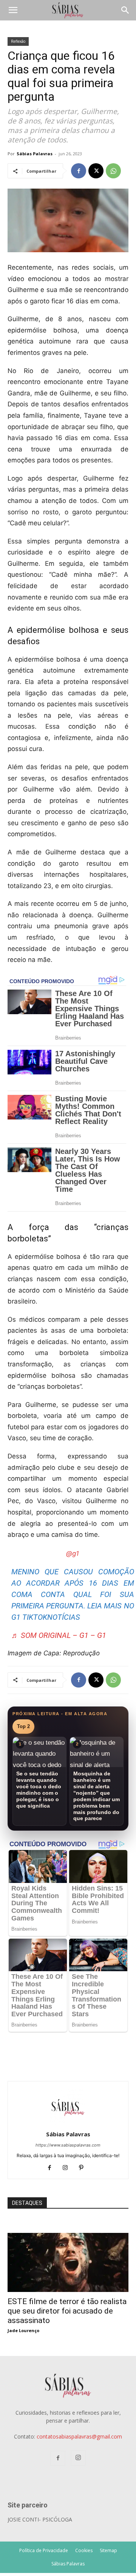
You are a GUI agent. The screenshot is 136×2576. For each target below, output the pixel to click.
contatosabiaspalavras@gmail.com (79, 2436)
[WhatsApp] (113, 171)
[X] (96, 171)
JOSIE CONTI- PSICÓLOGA (40, 2519)
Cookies (84, 2550)
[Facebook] (79, 171)
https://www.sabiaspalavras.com (68, 2145)
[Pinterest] (84, 2168)
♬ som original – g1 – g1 (59, 1635)
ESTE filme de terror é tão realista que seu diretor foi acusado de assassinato (67, 2311)
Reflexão (18, 41)
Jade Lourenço (23, 2330)
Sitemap (108, 2550)
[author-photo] (68, 2124)
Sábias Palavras (35, 154)
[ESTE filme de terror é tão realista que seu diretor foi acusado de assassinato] (68, 2237)
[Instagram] (68, 2168)
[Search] (125, 10)
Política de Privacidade (44, 2550)
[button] (13, 10)
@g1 (73, 1553)
